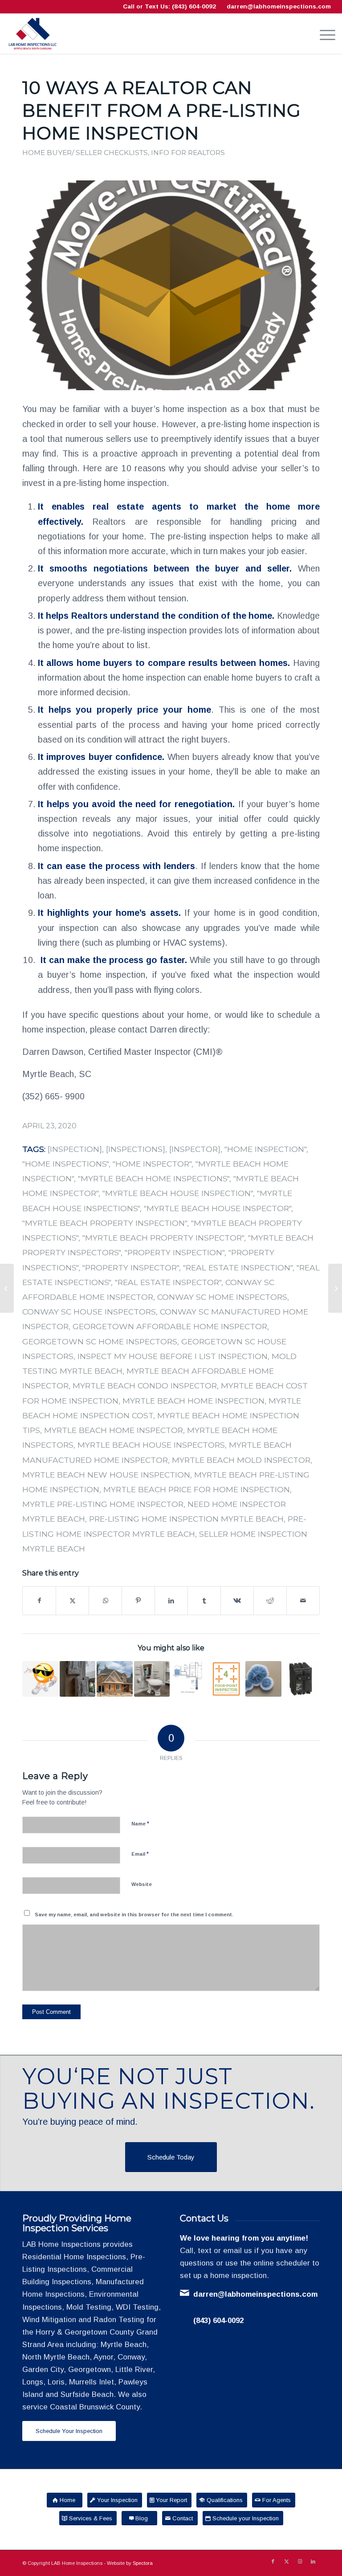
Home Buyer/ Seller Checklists (85, 153)
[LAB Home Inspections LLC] (33, 34)
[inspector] (195, 1149)
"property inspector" (131, 1268)
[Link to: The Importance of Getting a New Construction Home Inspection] (115, 1679)
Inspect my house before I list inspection (173, 1356)
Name (140, 1823)
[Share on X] (72, 1601)
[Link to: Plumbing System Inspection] (152, 1679)
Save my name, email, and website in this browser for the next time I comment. (134, 1915)
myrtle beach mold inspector (241, 1460)
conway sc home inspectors (222, 1297)
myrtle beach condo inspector (145, 1386)
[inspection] (75, 1149)
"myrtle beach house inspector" (218, 1208)
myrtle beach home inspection (193, 1401)
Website (142, 1884)
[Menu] (323, 34)
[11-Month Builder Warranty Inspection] (335, 1288)
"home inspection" (265, 1149)
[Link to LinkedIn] (313, 2561)
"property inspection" (175, 1252)
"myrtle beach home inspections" (154, 1178)
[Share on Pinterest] (138, 1601)
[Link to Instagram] (300, 2561)
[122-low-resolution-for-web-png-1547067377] (171, 285)
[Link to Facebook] (273, 2561)
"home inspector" (152, 1164)
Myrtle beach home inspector (114, 1430)
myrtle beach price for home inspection (197, 1489)
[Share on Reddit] (270, 1601)
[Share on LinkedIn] (171, 1601)
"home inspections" (65, 1164)
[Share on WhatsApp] (105, 1601)
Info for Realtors (188, 153)
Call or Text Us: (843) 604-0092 (169, 6)
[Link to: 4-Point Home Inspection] (226, 1679)
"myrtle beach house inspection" (178, 1193)
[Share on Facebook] (39, 1601)
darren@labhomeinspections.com (279, 6)
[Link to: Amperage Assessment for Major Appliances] (301, 1679)
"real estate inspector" (168, 1282)
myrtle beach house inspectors (151, 1445)
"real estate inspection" (238, 1268)
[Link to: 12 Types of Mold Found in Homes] (263, 1679)
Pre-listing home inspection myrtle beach (186, 1519)
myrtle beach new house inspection (106, 1475)
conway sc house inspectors (89, 1312)
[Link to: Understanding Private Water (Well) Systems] (189, 1679)
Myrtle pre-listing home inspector (103, 1504)
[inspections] (136, 1149)
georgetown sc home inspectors (100, 1341)
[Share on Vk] (237, 1601)
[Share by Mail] (303, 1601)
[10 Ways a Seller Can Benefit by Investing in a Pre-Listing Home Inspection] (7, 1288)
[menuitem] (323, 34)
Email (140, 1854)
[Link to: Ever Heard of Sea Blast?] (78, 1679)
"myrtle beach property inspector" (163, 1238)
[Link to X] (286, 2561)
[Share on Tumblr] (204, 1601)
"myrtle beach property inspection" (105, 1223)
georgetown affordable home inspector (170, 1326)
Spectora (143, 2563)
